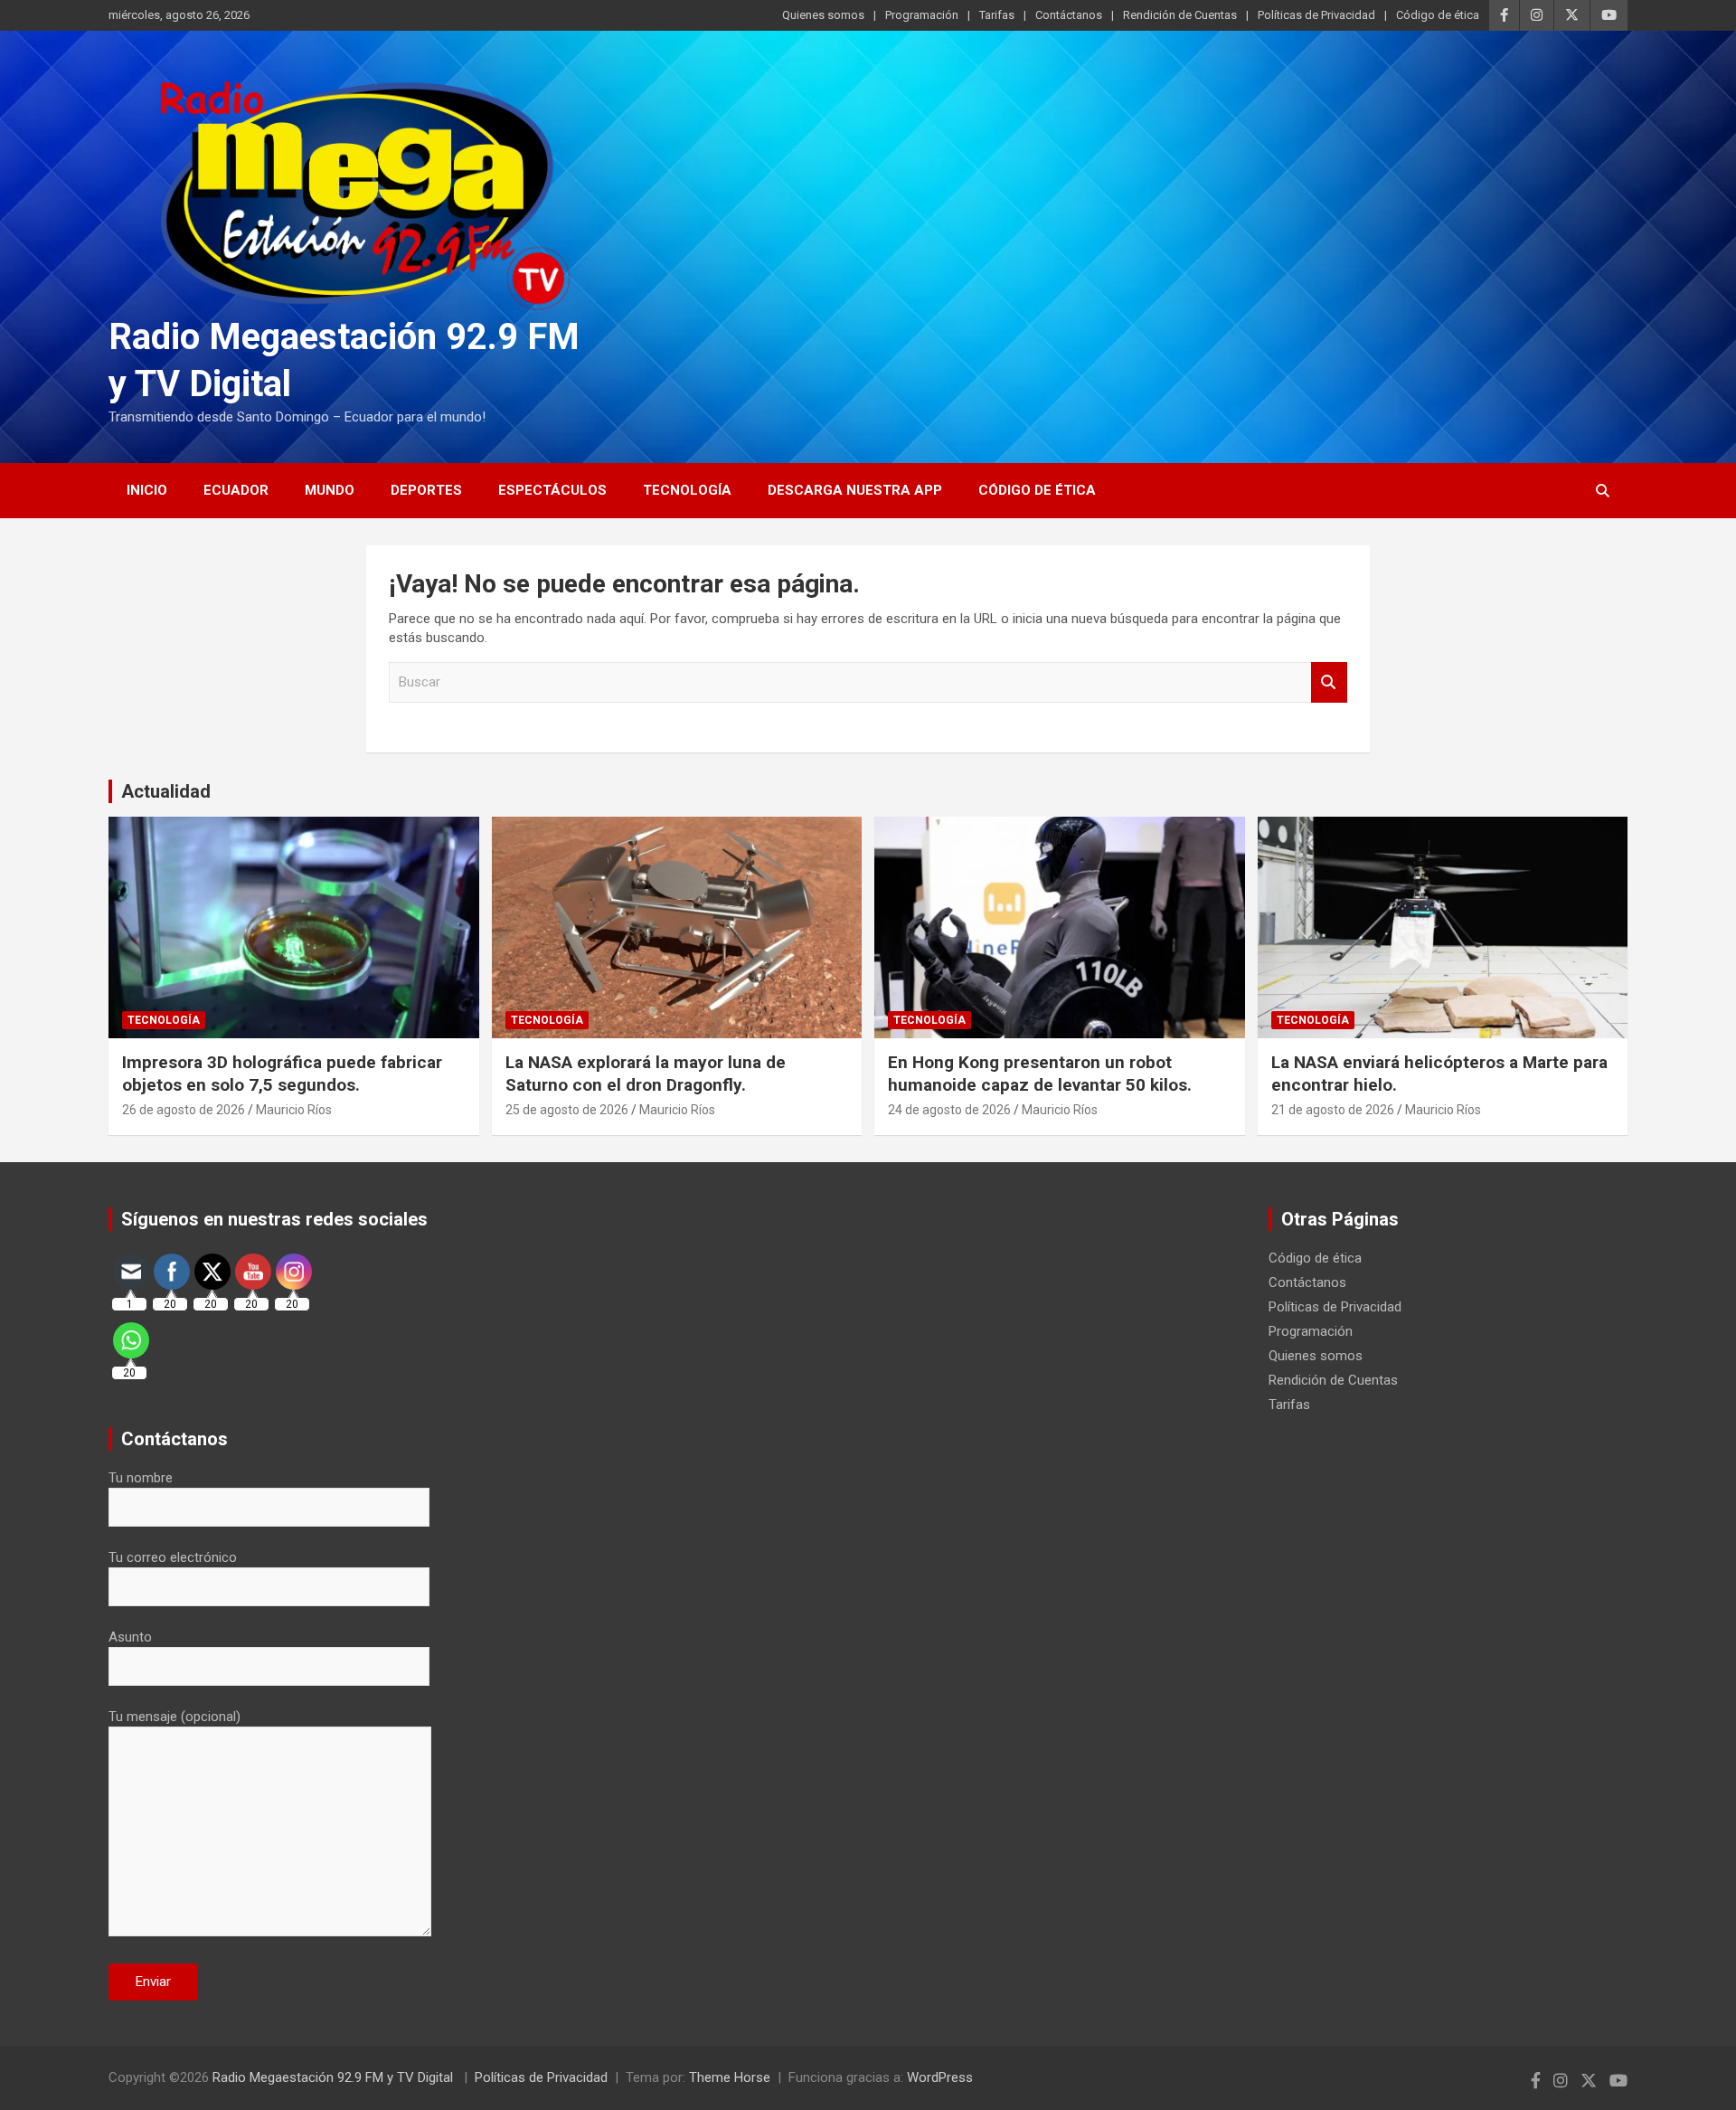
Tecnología (687, 490)
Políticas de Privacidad (1316, 15)
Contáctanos (1069, 15)
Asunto (130, 1637)
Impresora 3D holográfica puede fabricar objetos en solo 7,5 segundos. (282, 1074)
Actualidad (166, 791)
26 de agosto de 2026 (184, 1110)
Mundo (330, 490)
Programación (922, 15)
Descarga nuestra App (855, 490)
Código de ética (1438, 15)
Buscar (1329, 682)
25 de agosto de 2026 (567, 1110)
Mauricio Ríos (294, 1110)
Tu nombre (141, 1478)
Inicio (147, 490)
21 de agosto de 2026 (1333, 1110)
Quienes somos (823, 15)
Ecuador (236, 490)
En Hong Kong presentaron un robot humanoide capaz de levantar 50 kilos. (1040, 1074)
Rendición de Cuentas (1180, 15)
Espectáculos (552, 490)
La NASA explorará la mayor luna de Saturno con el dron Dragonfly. (646, 1074)
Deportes (426, 490)
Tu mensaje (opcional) (175, 1717)
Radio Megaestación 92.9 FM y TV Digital (335, 2077)
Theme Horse (730, 2077)
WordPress (940, 2077)
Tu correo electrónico (173, 1557)
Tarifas (997, 15)
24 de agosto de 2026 (949, 1110)
